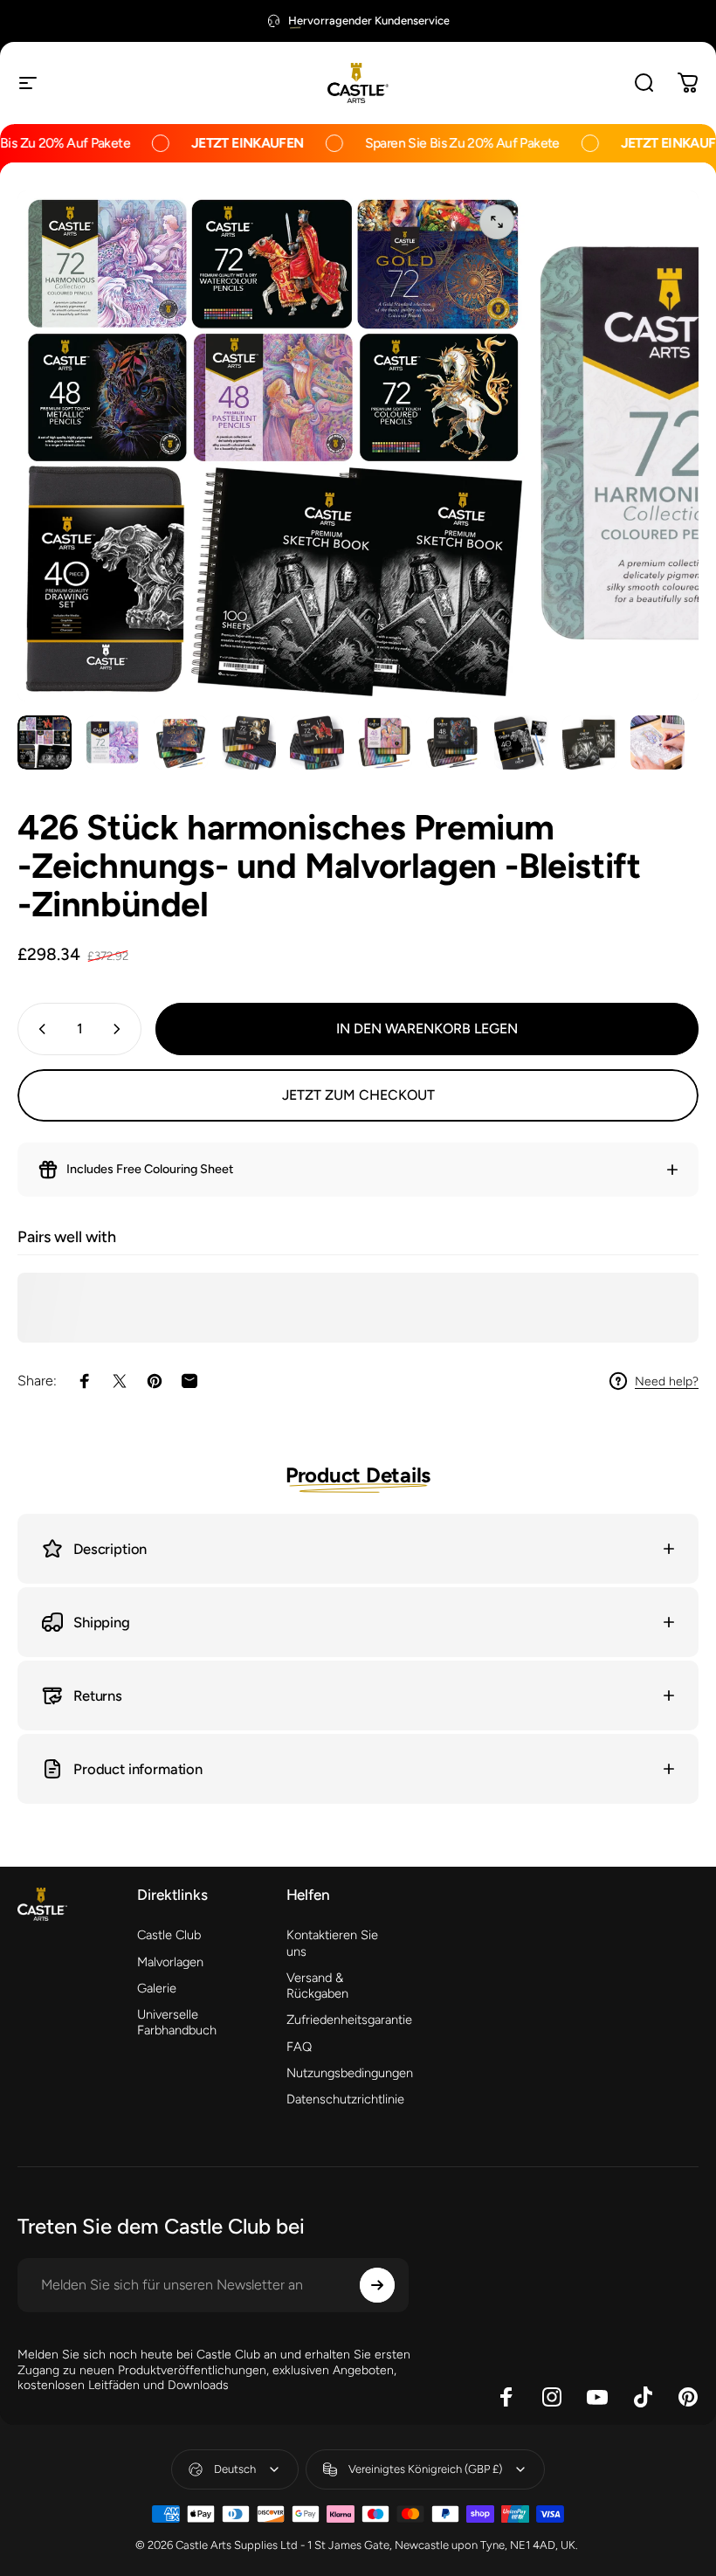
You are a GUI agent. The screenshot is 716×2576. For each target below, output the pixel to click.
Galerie (157, 1988)
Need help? (667, 1381)
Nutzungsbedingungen (350, 2073)
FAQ (299, 2047)
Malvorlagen (170, 1962)
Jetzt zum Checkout (358, 1095)
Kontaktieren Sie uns (332, 1943)
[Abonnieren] (377, 2285)
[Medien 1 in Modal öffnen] (497, 222)
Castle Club (169, 1935)
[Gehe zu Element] (45, 742)
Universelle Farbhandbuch (177, 2022)
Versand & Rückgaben (317, 1986)
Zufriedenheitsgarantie (349, 2020)
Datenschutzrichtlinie (345, 2099)
